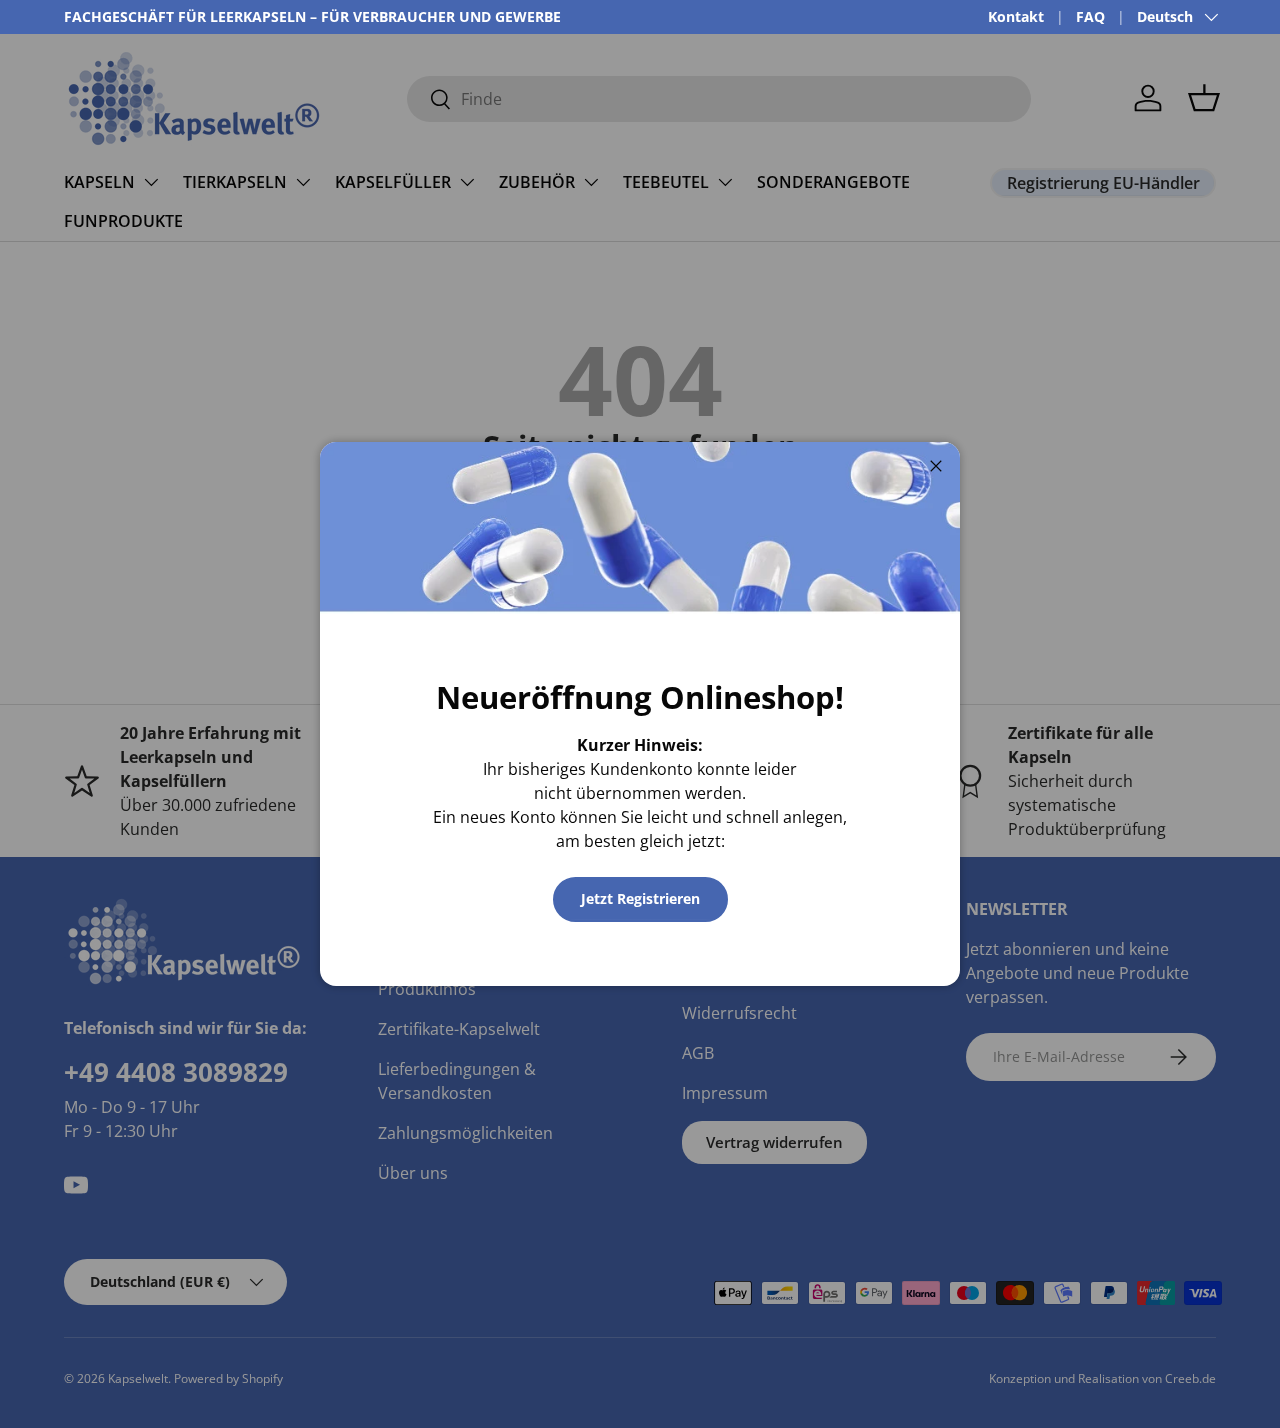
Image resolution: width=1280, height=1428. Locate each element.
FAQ (1090, 16)
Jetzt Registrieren (640, 898)
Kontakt (1016, 16)
